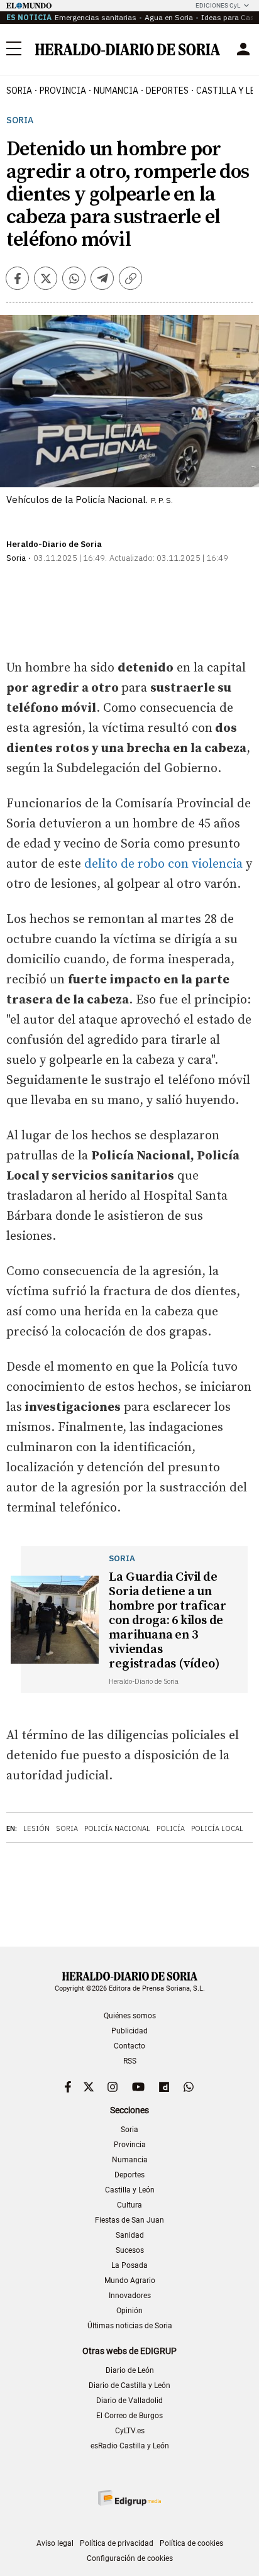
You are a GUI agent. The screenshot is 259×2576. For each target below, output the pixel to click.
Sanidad (130, 2235)
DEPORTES (167, 91)
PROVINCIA (63, 91)
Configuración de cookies (130, 2558)
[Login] (243, 49)
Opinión (129, 2311)
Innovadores (130, 2296)
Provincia (130, 2145)
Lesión (36, 1828)
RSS (130, 2061)
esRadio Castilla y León (130, 2446)
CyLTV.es (130, 2431)
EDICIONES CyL (218, 5)
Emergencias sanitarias (96, 17)
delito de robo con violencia (163, 864)
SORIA (19, 91)
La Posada (129, 2265)
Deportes (129, 2175)
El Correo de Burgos (129, 2416)
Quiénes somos (130, 2016)
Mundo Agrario (130, 2280)
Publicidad (129, 2031)
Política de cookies (191, 2543)
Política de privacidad (117, 2543)
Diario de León (130, 2370)
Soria (20, 120)
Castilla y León (130, 2190)
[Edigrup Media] (129, 2498)
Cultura (129, 2205)
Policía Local (217, 1828)
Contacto (129, 2046)
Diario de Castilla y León (129, 2385)
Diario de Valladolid (129, 2401)
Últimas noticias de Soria (130, 2326)
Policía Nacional (117, 1828)
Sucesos (130, 2250)
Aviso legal (55, 2543)
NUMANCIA (116, 91)
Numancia (130, 2160)
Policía (171, 1828)
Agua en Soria (169, 17)
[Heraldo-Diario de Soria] (128, 49)
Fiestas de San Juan (129, 2220)
